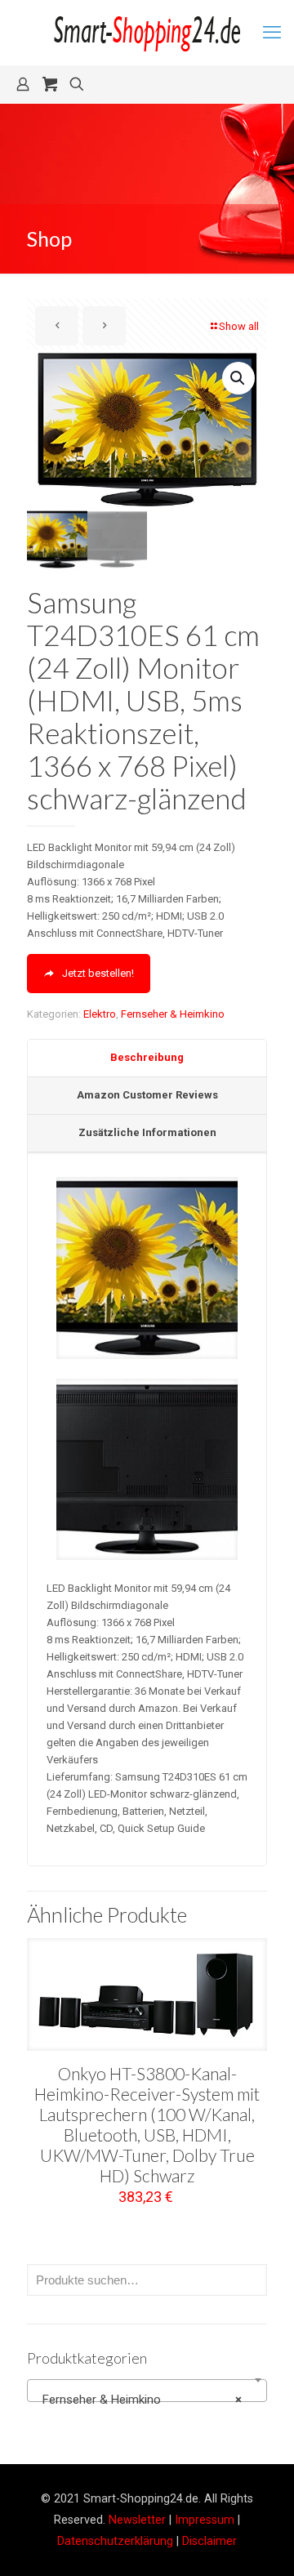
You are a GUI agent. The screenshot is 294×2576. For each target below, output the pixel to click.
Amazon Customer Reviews (147, 1095)
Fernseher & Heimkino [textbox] (142, 2400)
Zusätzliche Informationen (147, 1132)
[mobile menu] (272, 33)
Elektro (100, 1014)
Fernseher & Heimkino (173, 1014)
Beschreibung (147, 1057)
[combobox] (147, 2391)
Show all (239, 326)
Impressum (205, 2520)
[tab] (147, 1058)
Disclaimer (209, 2541)
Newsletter (137, 2520)
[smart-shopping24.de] (147, 33)
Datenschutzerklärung (115, 2541)
